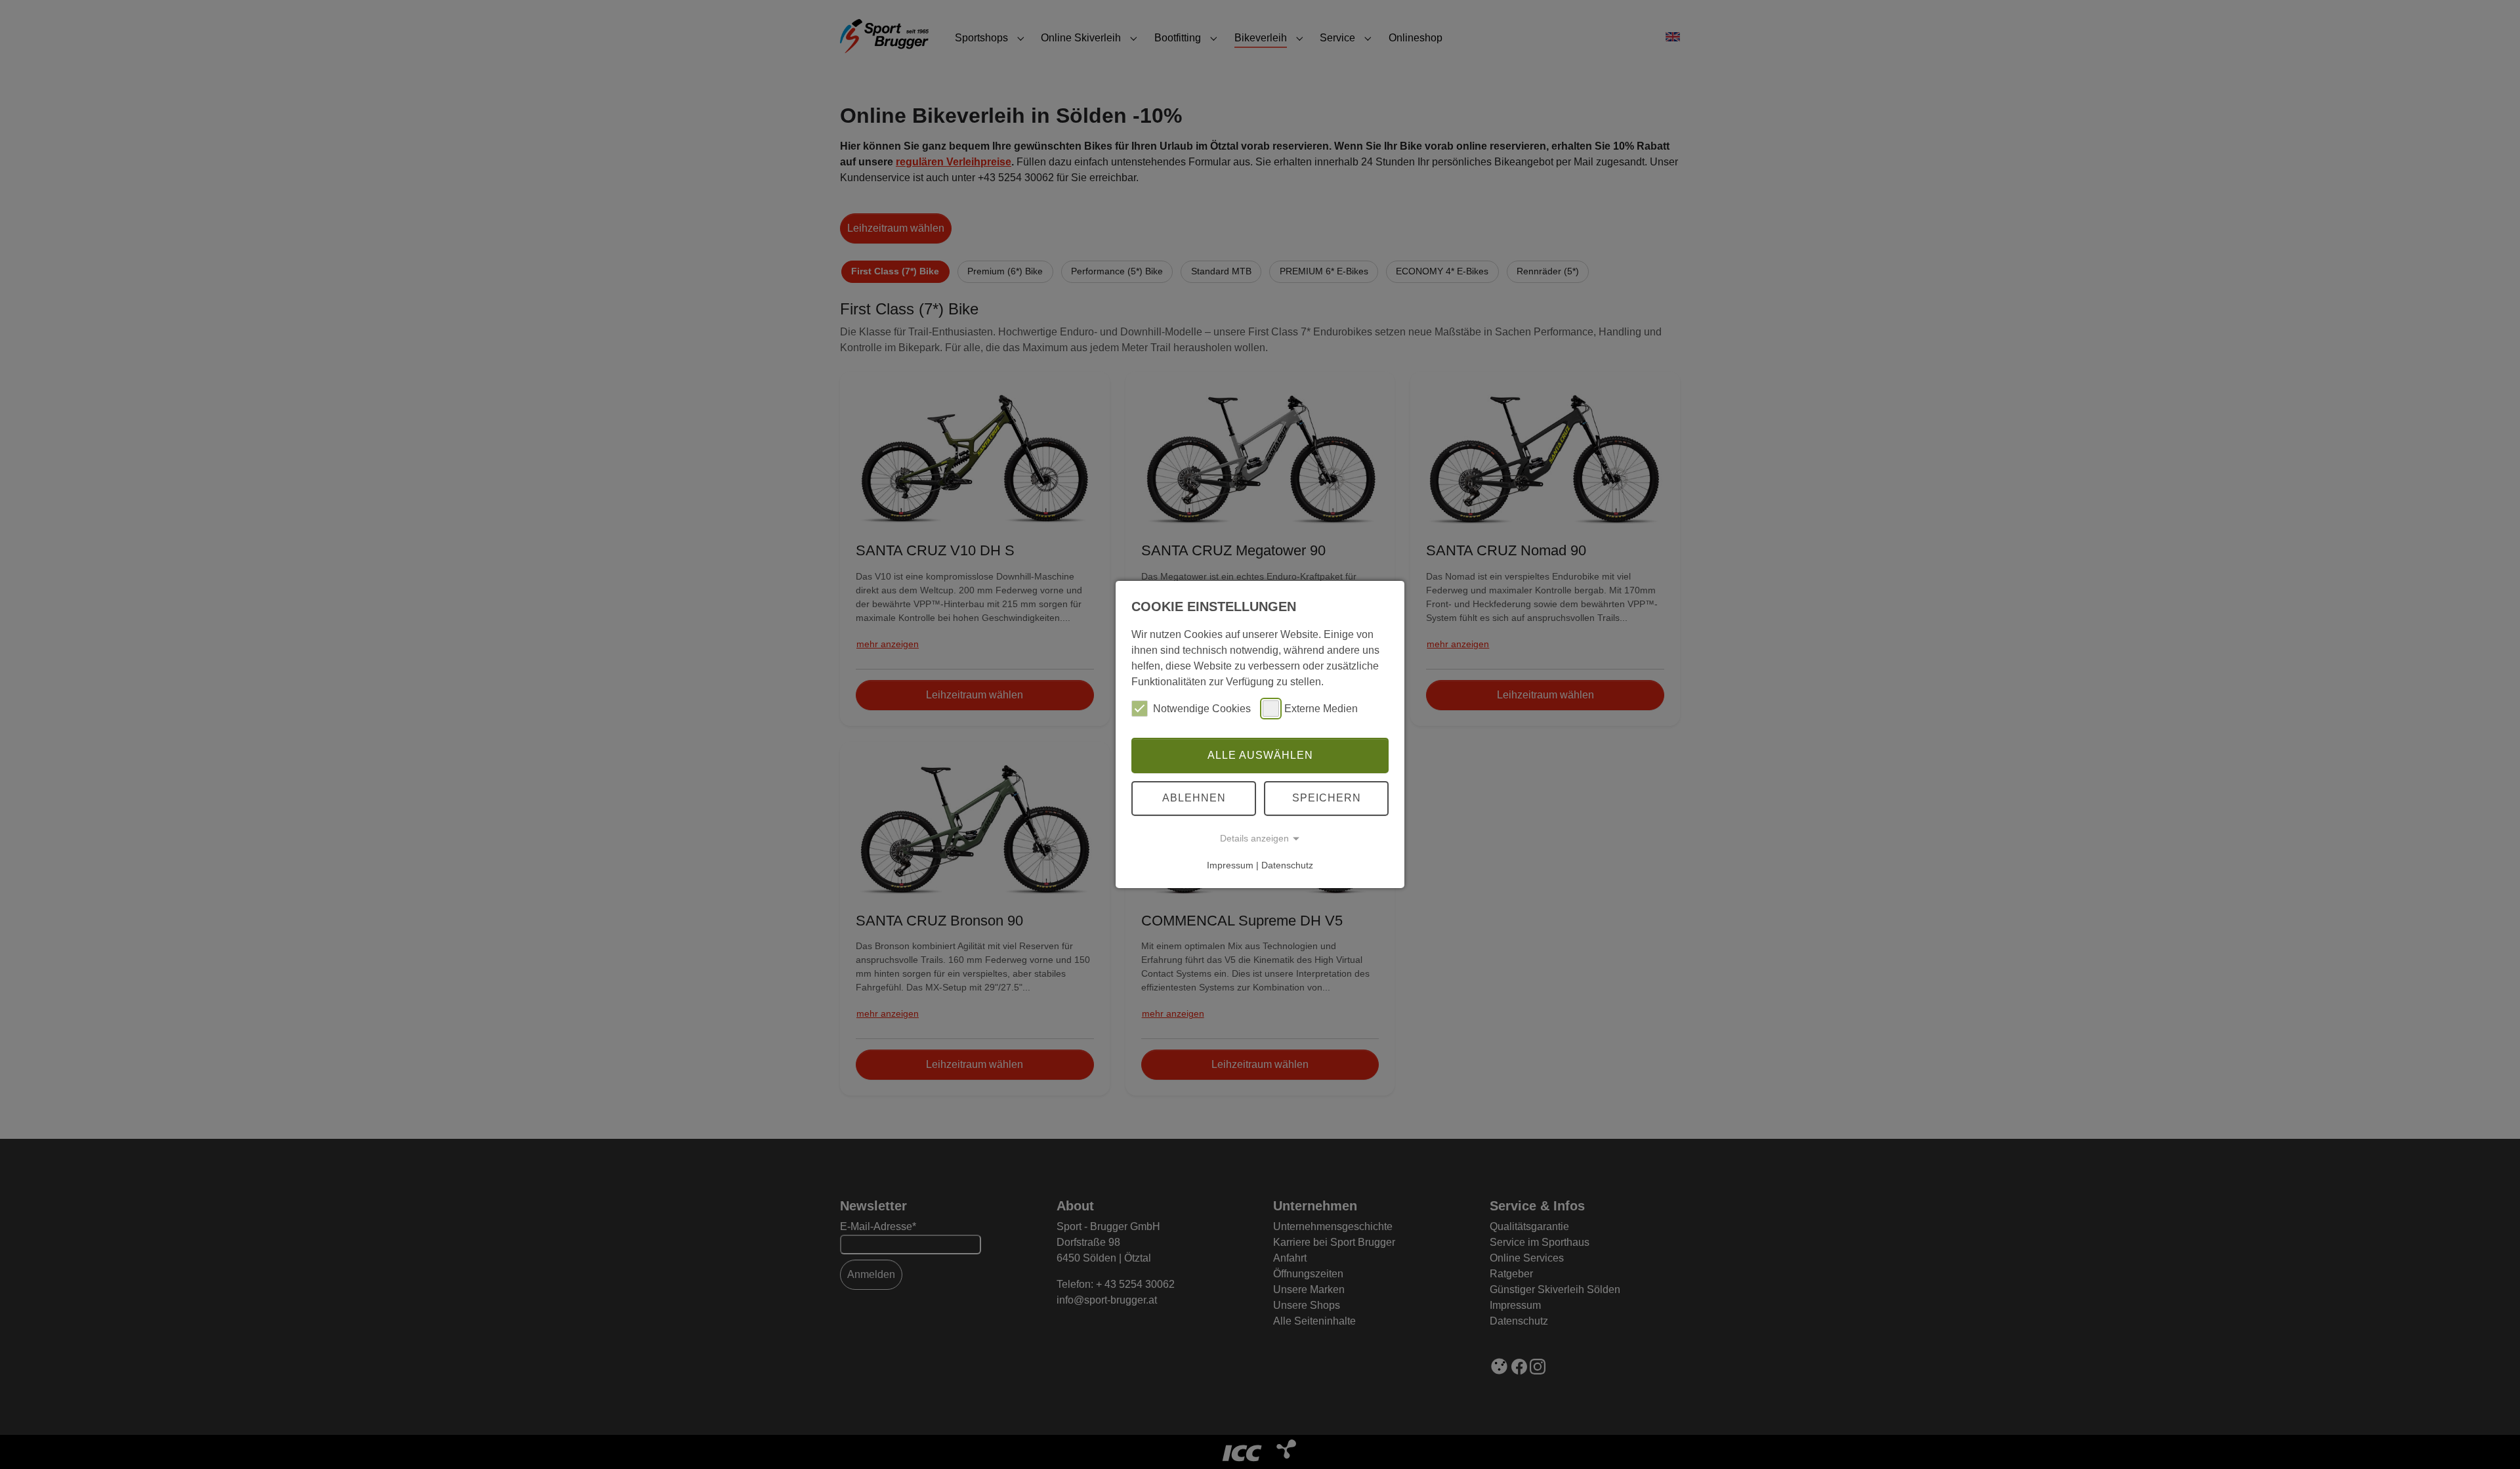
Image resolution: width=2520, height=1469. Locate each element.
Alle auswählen (1260, 755)
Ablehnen (1194, 798)
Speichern (1327, 798)
